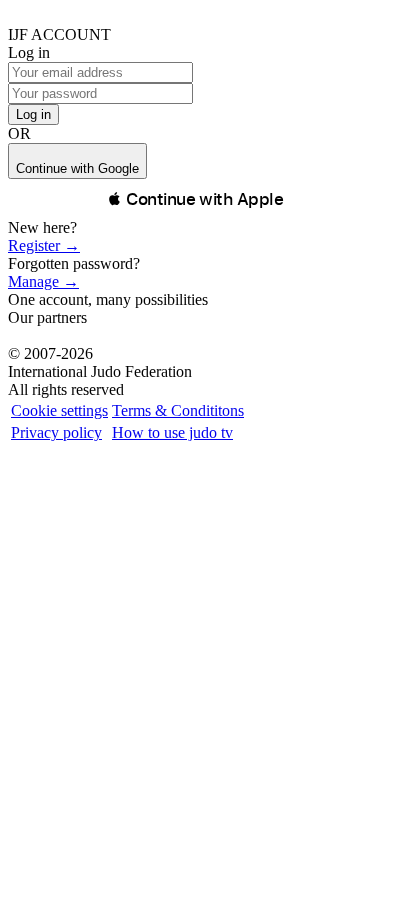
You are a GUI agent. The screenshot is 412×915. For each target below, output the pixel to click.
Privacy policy (56, 432)
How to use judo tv (172, 432)
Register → (44, 245)
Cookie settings (59, 410)
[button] (195, 199)
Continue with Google (77, 168)
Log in (33, 114)
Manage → (43, 281)
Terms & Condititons (178, 410)
